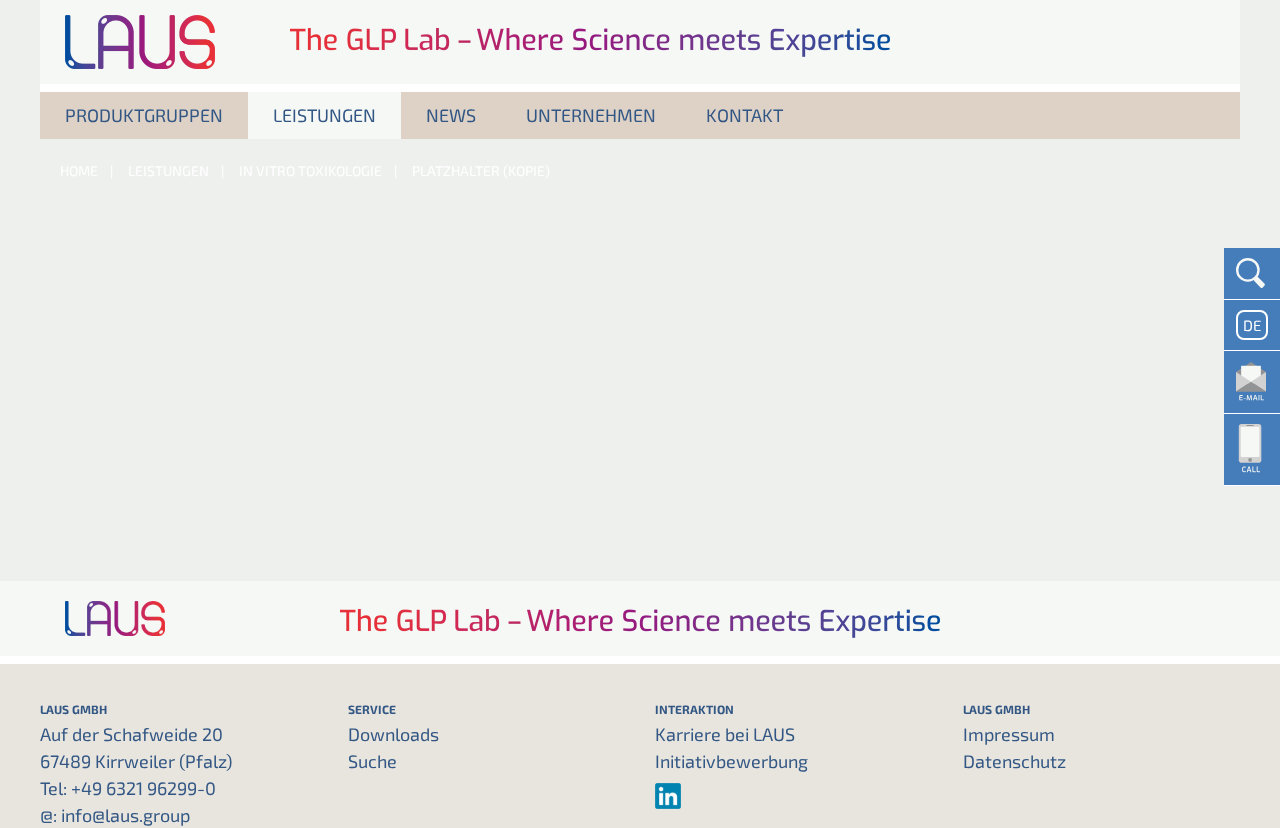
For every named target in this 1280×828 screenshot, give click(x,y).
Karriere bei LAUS (725, 734)
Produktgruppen (144, 115)
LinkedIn (794, 796)
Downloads (393, 734)
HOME (79, 170)
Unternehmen (591, 115)
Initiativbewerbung (731, 761)
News (451, 115)
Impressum (1009, 734)
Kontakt (744, 115)
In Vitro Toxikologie (310, 170)
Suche (372, 761)
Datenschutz (1014, 761)
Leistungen (324, 115)
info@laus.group (125, 815)
